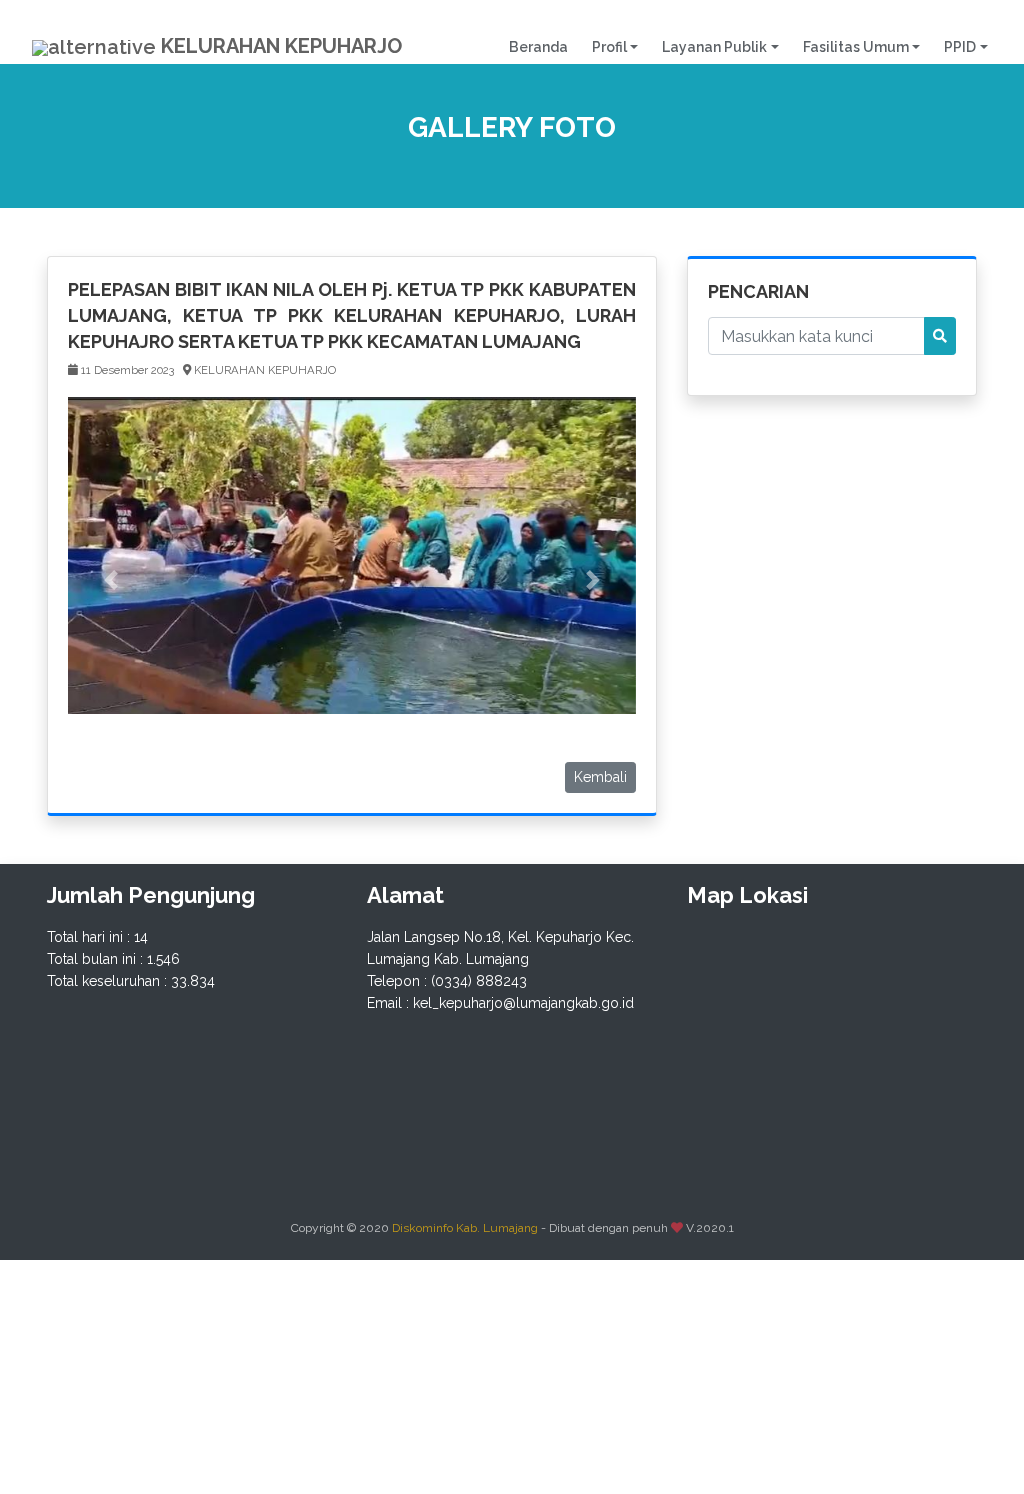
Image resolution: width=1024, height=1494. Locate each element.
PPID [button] (960, 47)
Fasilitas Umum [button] (856, 47)
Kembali (600, 777)
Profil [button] (609, 47)
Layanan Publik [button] (714, 47)
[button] (110, 579)
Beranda (544, 46)
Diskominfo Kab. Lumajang (465, 1228)
